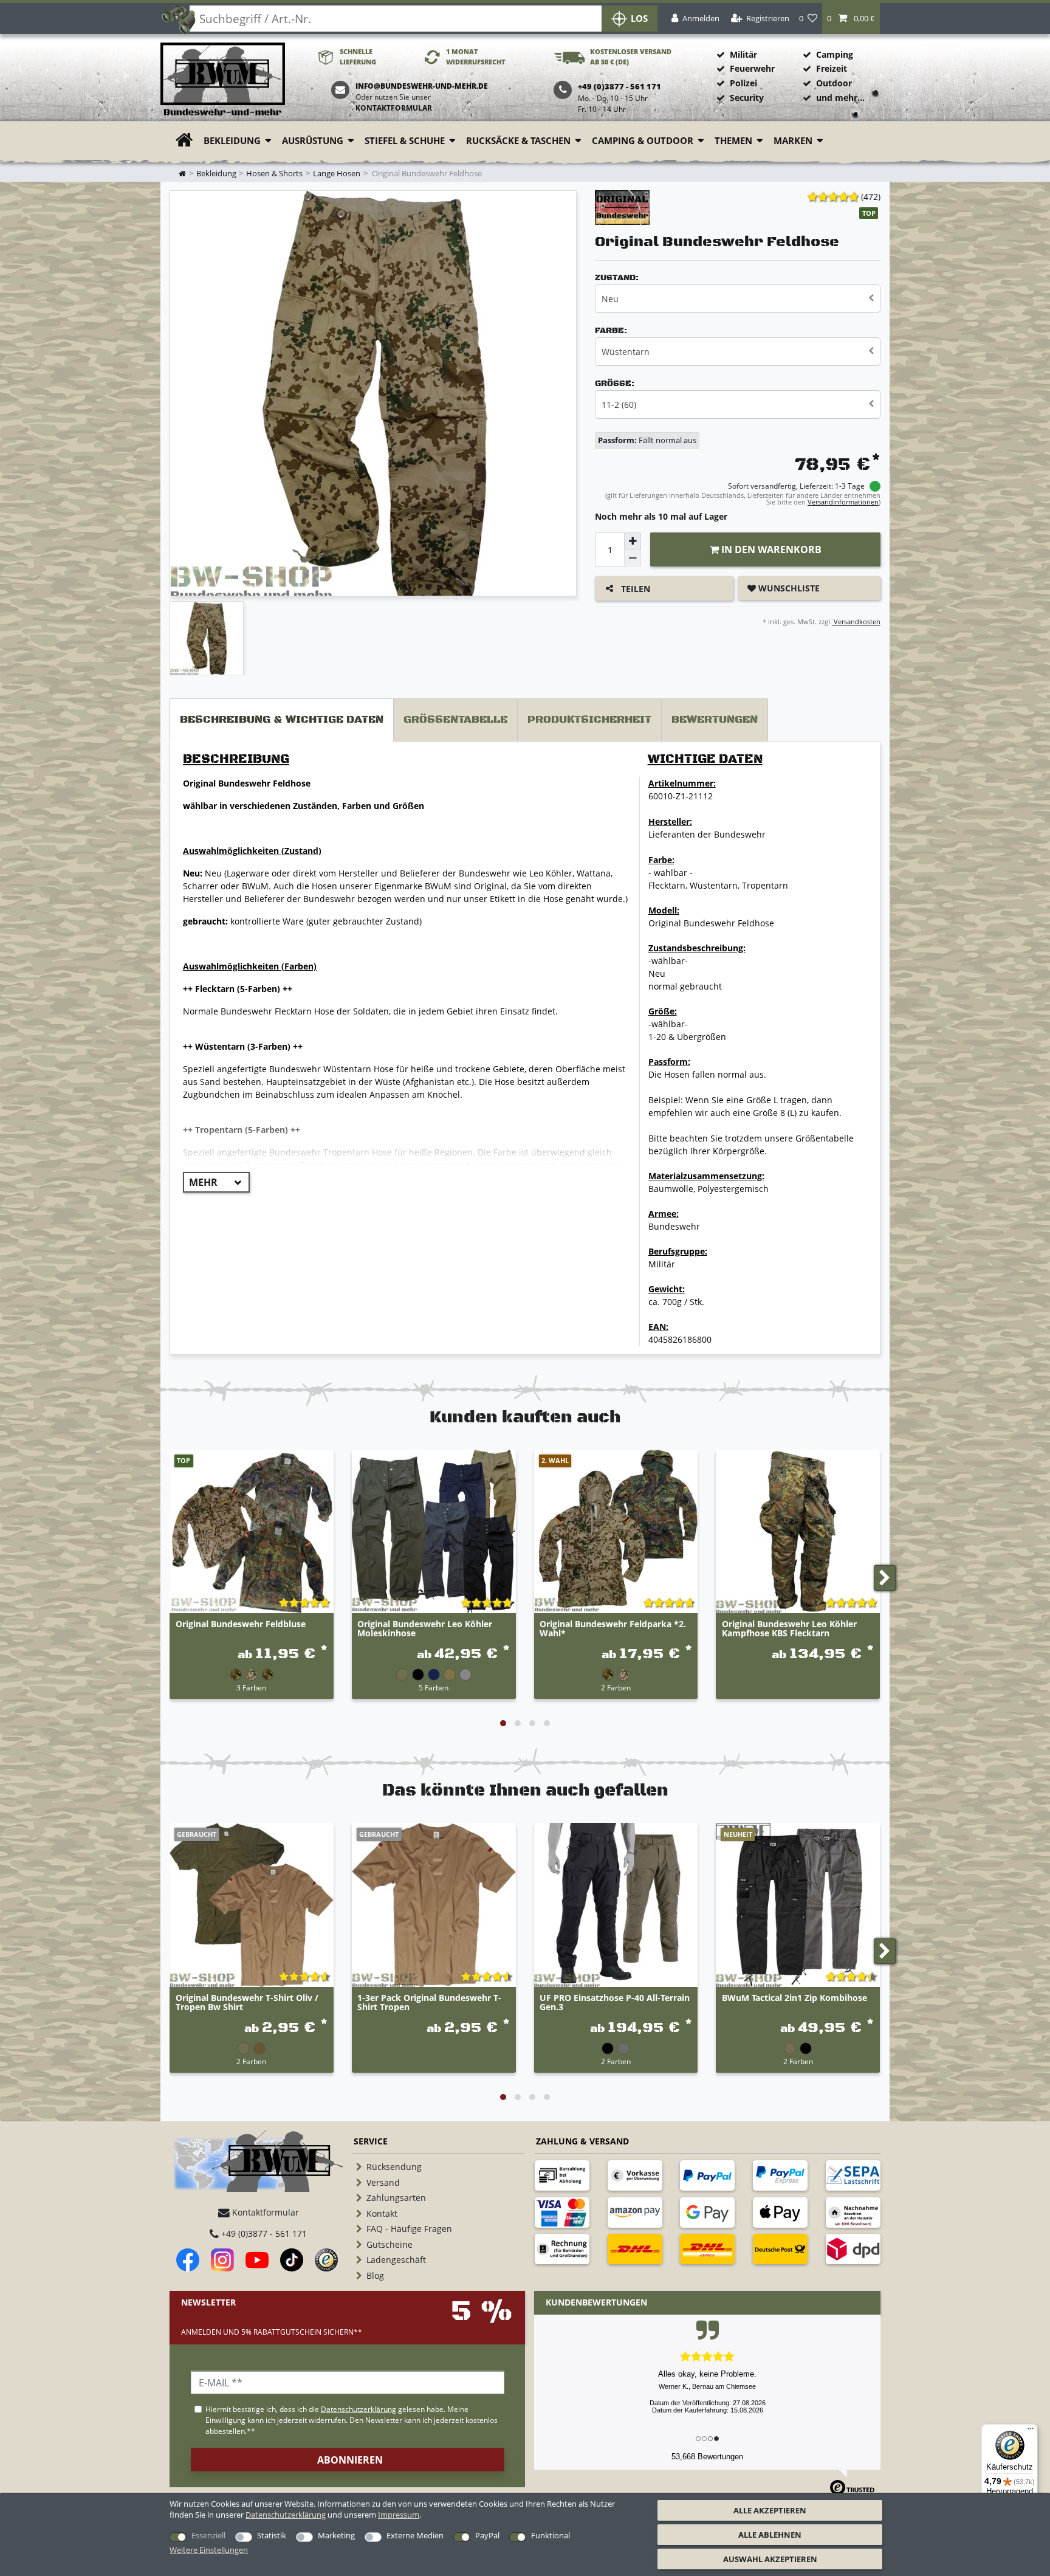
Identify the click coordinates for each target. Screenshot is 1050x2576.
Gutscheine (389, 2244)
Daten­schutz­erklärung (286, 2515)
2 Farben (616, 1687)
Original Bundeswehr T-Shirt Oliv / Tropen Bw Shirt (247, 2003)
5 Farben (434, 1687)
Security (747, 98)
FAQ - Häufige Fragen (409, 2229)
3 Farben (251, 1687)
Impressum (399, 2515)
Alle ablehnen (770, 2535)
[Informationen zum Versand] (635, 2249)
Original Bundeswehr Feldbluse (241, 1624)
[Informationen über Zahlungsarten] (562, 2175)
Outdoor (834, 83)
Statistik (272, 2535)
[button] (851, 19)
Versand (383, 2182)
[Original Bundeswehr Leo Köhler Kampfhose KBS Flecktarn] (798, 1532)
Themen (733, 141)
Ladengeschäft (396, 2260)
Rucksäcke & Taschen (518, 141)
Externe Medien (415, 2535)
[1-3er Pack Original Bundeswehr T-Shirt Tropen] (434, 1905)
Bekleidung (232, 141)
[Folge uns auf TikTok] (292, 2260)
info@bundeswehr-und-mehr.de (422, 86)
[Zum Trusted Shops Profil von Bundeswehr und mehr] (326, 2260)
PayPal (487, 2535)
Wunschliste (788, 588)
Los (639, 19)
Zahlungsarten (396, 2198)
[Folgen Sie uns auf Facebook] (188, 2260)
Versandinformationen (843, 502)
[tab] (282, 720)
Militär (743, 54)
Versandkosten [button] (856, 622)
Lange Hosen (337, 174)
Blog (375, 2275)
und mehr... (840, 98)
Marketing (336, 2535)
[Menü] (1031, 2431)
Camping (835, 54)
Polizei (743, 83)
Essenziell (208, 2535)
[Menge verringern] (633, 558)
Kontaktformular (394, 108)
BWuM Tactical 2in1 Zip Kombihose (794, 1998)
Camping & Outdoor (643, 141)
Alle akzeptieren (770, 2510)
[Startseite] (223, 80)
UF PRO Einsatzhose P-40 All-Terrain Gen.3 (615, 2003)
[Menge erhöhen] (633, 541)
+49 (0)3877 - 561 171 (263, 2233)
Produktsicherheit (589, 720)
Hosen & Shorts (274, 174)
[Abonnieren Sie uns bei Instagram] (222, 2260)
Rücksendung (394, 2167)
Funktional (551, 2535)
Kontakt (382, 2213)
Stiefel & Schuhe (405, 141)
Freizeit (832, 68)
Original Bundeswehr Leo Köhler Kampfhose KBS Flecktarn (789, 1629)
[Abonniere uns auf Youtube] (257, 2260)
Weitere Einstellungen (209, 2550)
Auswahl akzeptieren (770, 2559)
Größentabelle (455, 720)
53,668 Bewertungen (707, 2457)
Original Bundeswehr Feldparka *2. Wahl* (613, 1629)
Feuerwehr (752, 68)
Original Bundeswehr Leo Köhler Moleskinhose (425, 1629)
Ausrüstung (313, 141)
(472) (871, 197)
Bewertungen (715, 720)
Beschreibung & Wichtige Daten (282, 720)
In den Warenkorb (770, 549)
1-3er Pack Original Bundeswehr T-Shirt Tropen (429, 2003)
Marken (793, 141)
